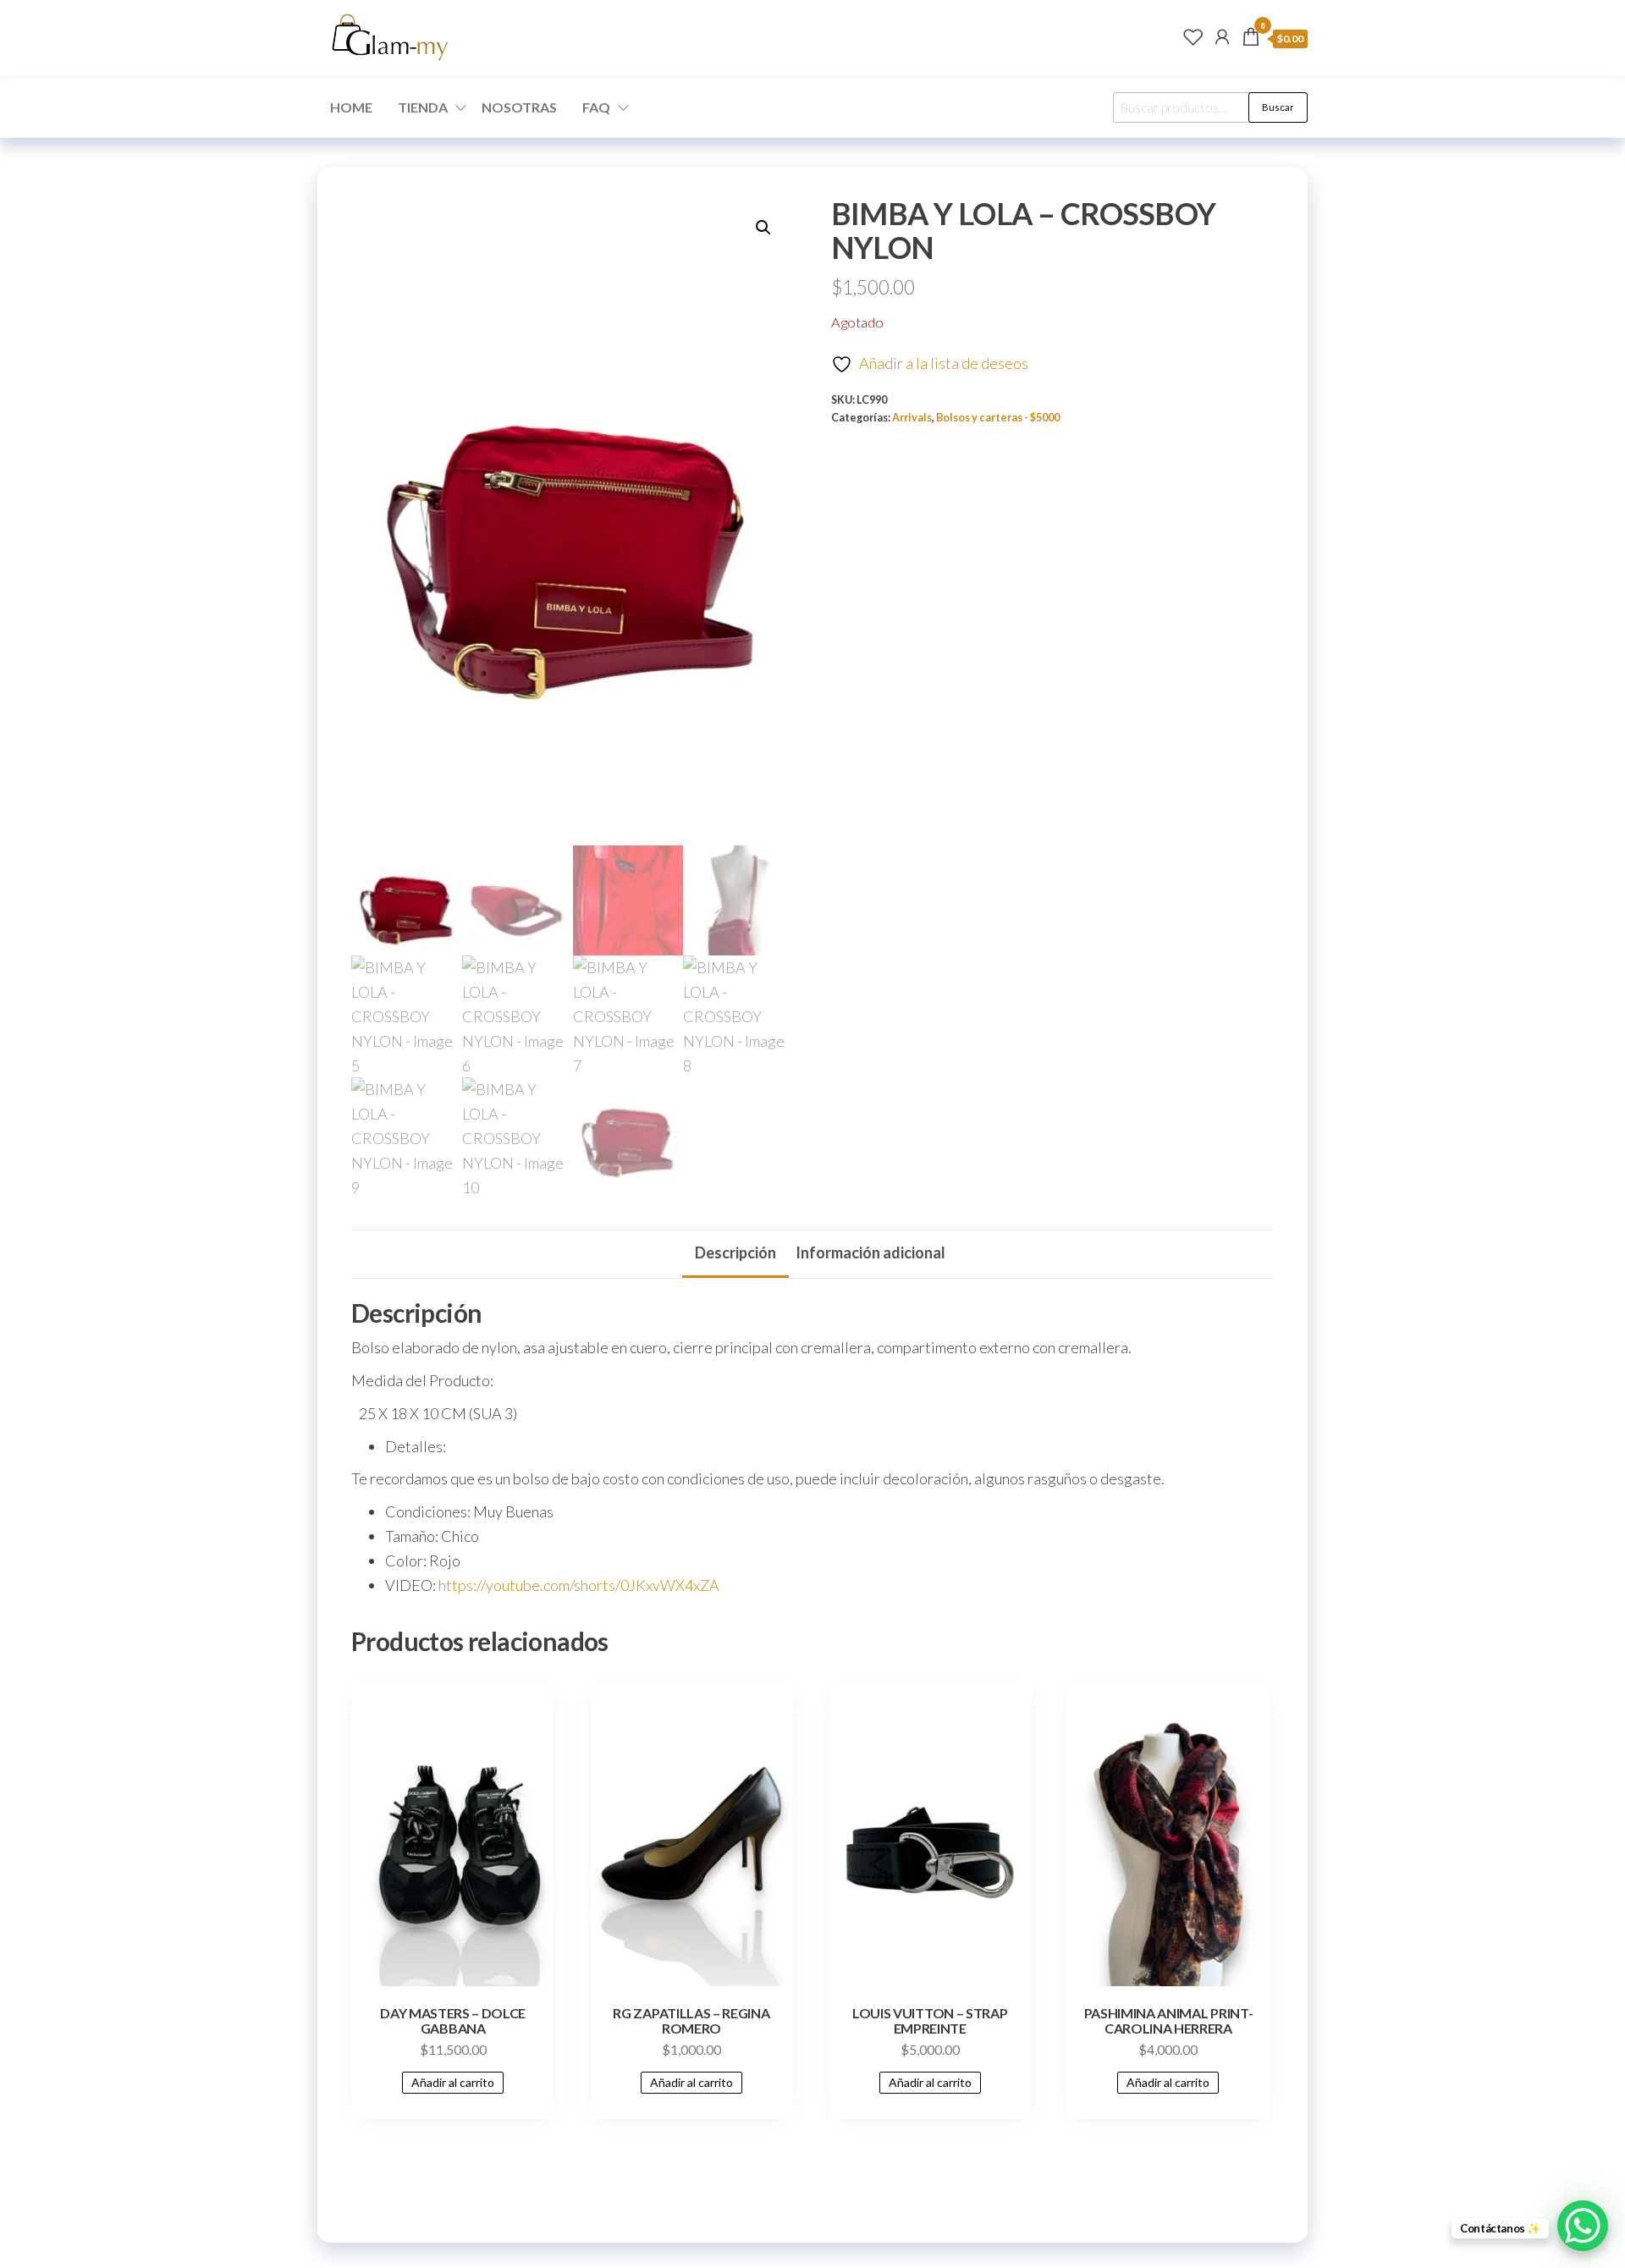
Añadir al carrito (453, 2082)
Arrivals (912, 418)
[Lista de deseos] (1193, 36)
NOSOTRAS (519, 107)
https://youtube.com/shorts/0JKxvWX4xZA (579, 1585)
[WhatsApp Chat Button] (1583, 2226)
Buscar (1278, 107)
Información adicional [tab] (870, 1252)
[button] (763, 228)
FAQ (596, 107)
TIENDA (423, 107)
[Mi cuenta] (1222, 36)
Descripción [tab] (735, 1252)
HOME (351, 107)
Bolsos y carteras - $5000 (998, 418)
